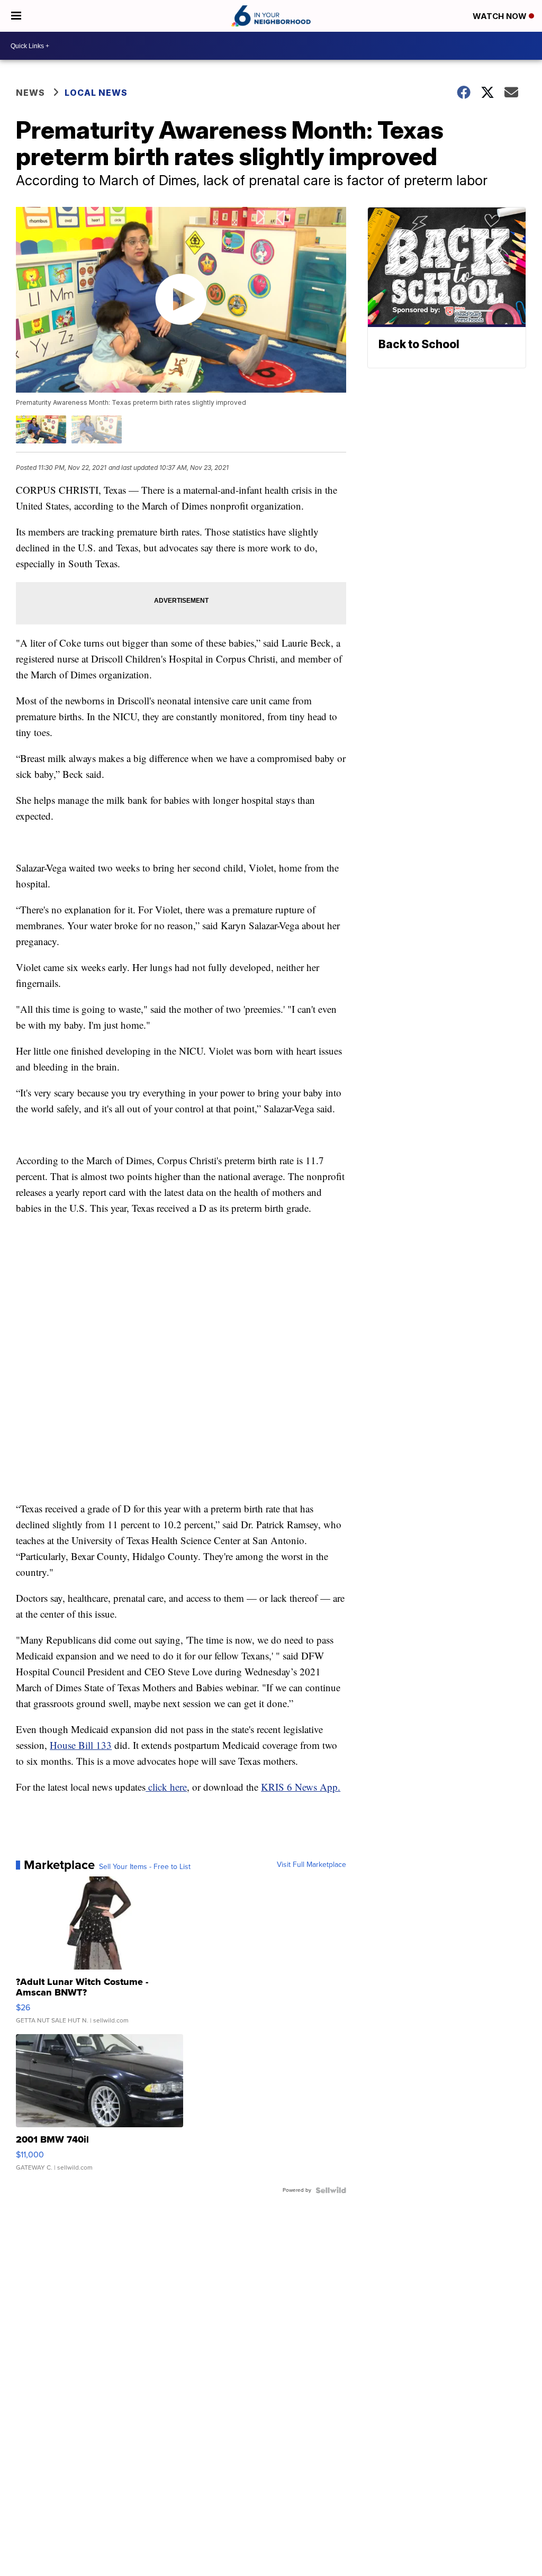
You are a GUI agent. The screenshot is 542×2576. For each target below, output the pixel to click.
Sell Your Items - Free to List (145, 1867)
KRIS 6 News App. (301, 1787)
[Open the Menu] (16, 16)
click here (166, 1787)
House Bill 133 (81, 1745)
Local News (96, 93)
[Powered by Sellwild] (331, 2190)
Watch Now (501, 16)
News (30, 93)
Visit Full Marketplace (311, 1865)
